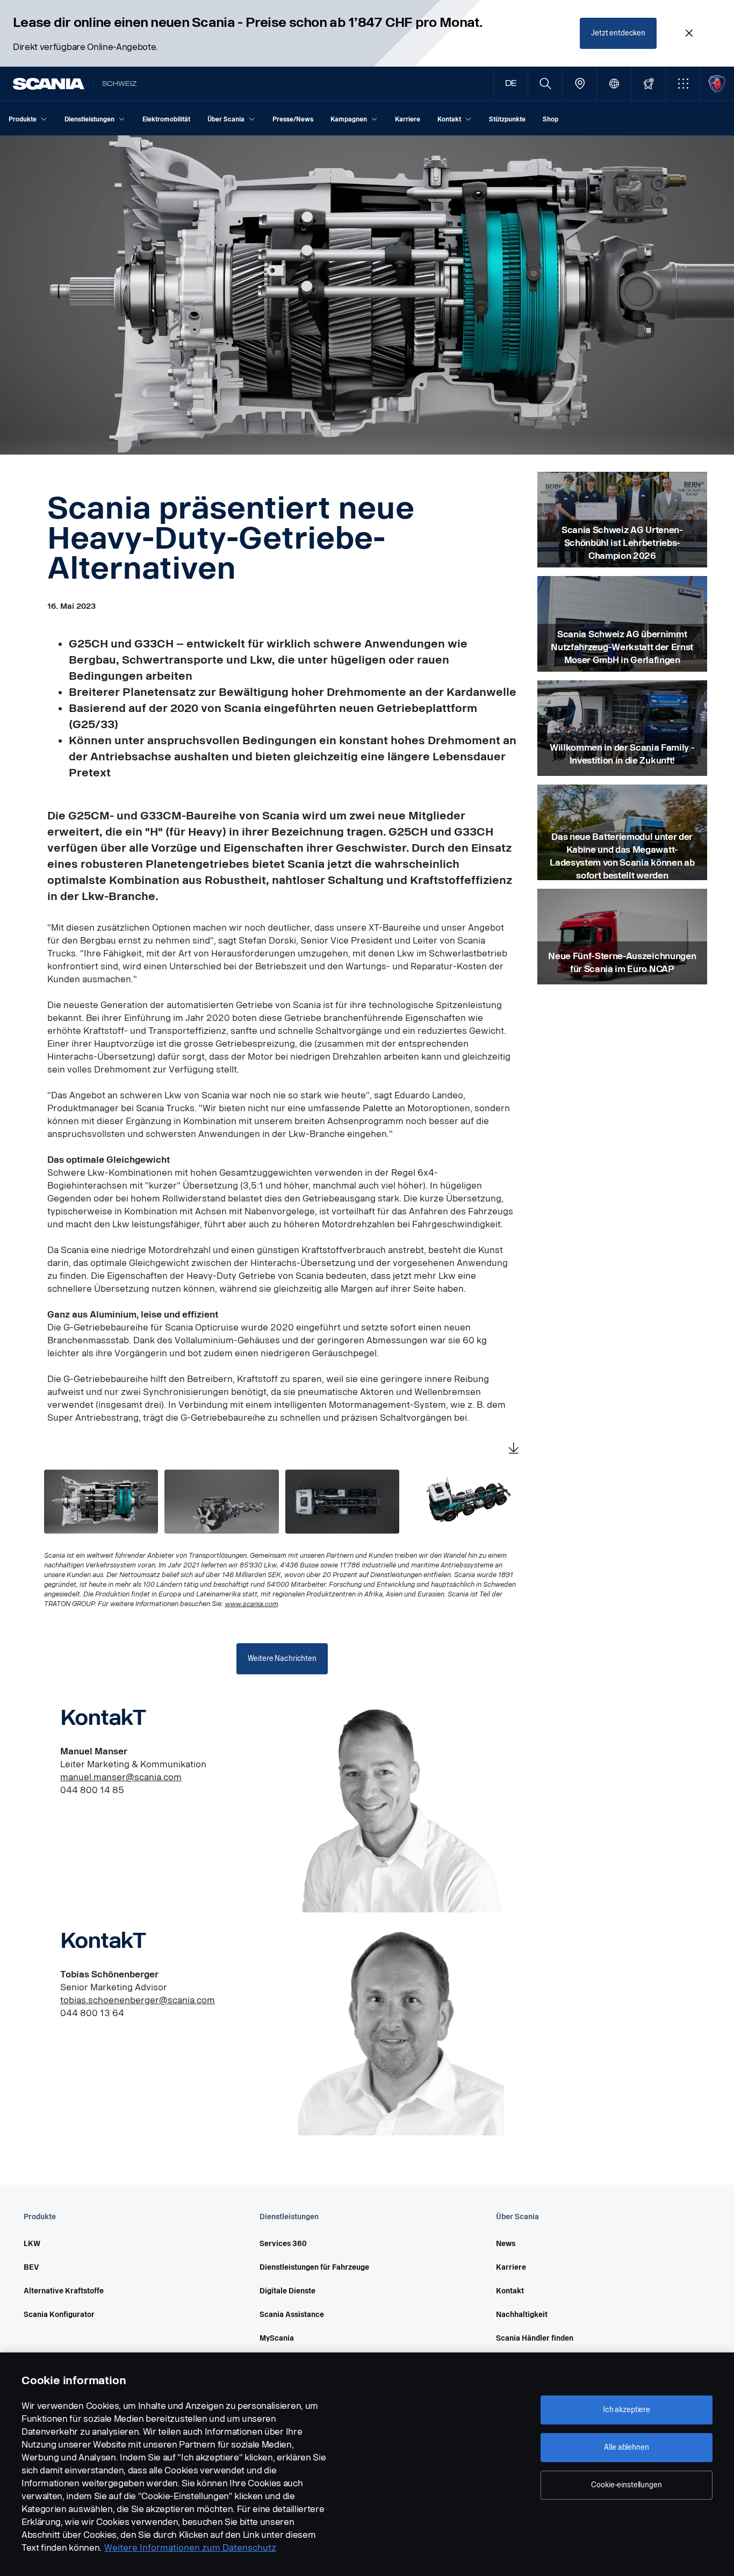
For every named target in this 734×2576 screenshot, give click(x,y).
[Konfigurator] (648, 84)
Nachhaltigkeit (522, 2315)
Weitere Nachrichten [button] (282, 1658)
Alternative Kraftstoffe (64, 2291)
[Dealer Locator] (580, 84)
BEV (31, 2267)
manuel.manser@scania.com (121, 1777)
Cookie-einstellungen (626, 2485)
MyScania (277, 2338)
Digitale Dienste (287, 2291)
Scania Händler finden (535, 2338)
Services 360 (283, 2244)
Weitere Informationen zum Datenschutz (190, 2548)
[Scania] (49, 84)
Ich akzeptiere (627, 2410)
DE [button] (511, 84)
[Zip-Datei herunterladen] (514, 1449)
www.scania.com (251, 1604)
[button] (683, 84)
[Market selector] (614, 84)
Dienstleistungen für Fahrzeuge (314, 2267)
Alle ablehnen (626, 2447)
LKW (32, 2244)
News (506, 2244)
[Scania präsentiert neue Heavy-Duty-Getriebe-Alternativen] (101, 1502)
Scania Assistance (292, 2315)
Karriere (511, 2267)
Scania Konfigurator (59, 2315)
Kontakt (510, 2291)
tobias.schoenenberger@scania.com (138, 2000)
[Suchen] (545, 84)
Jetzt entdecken (618, 33)
